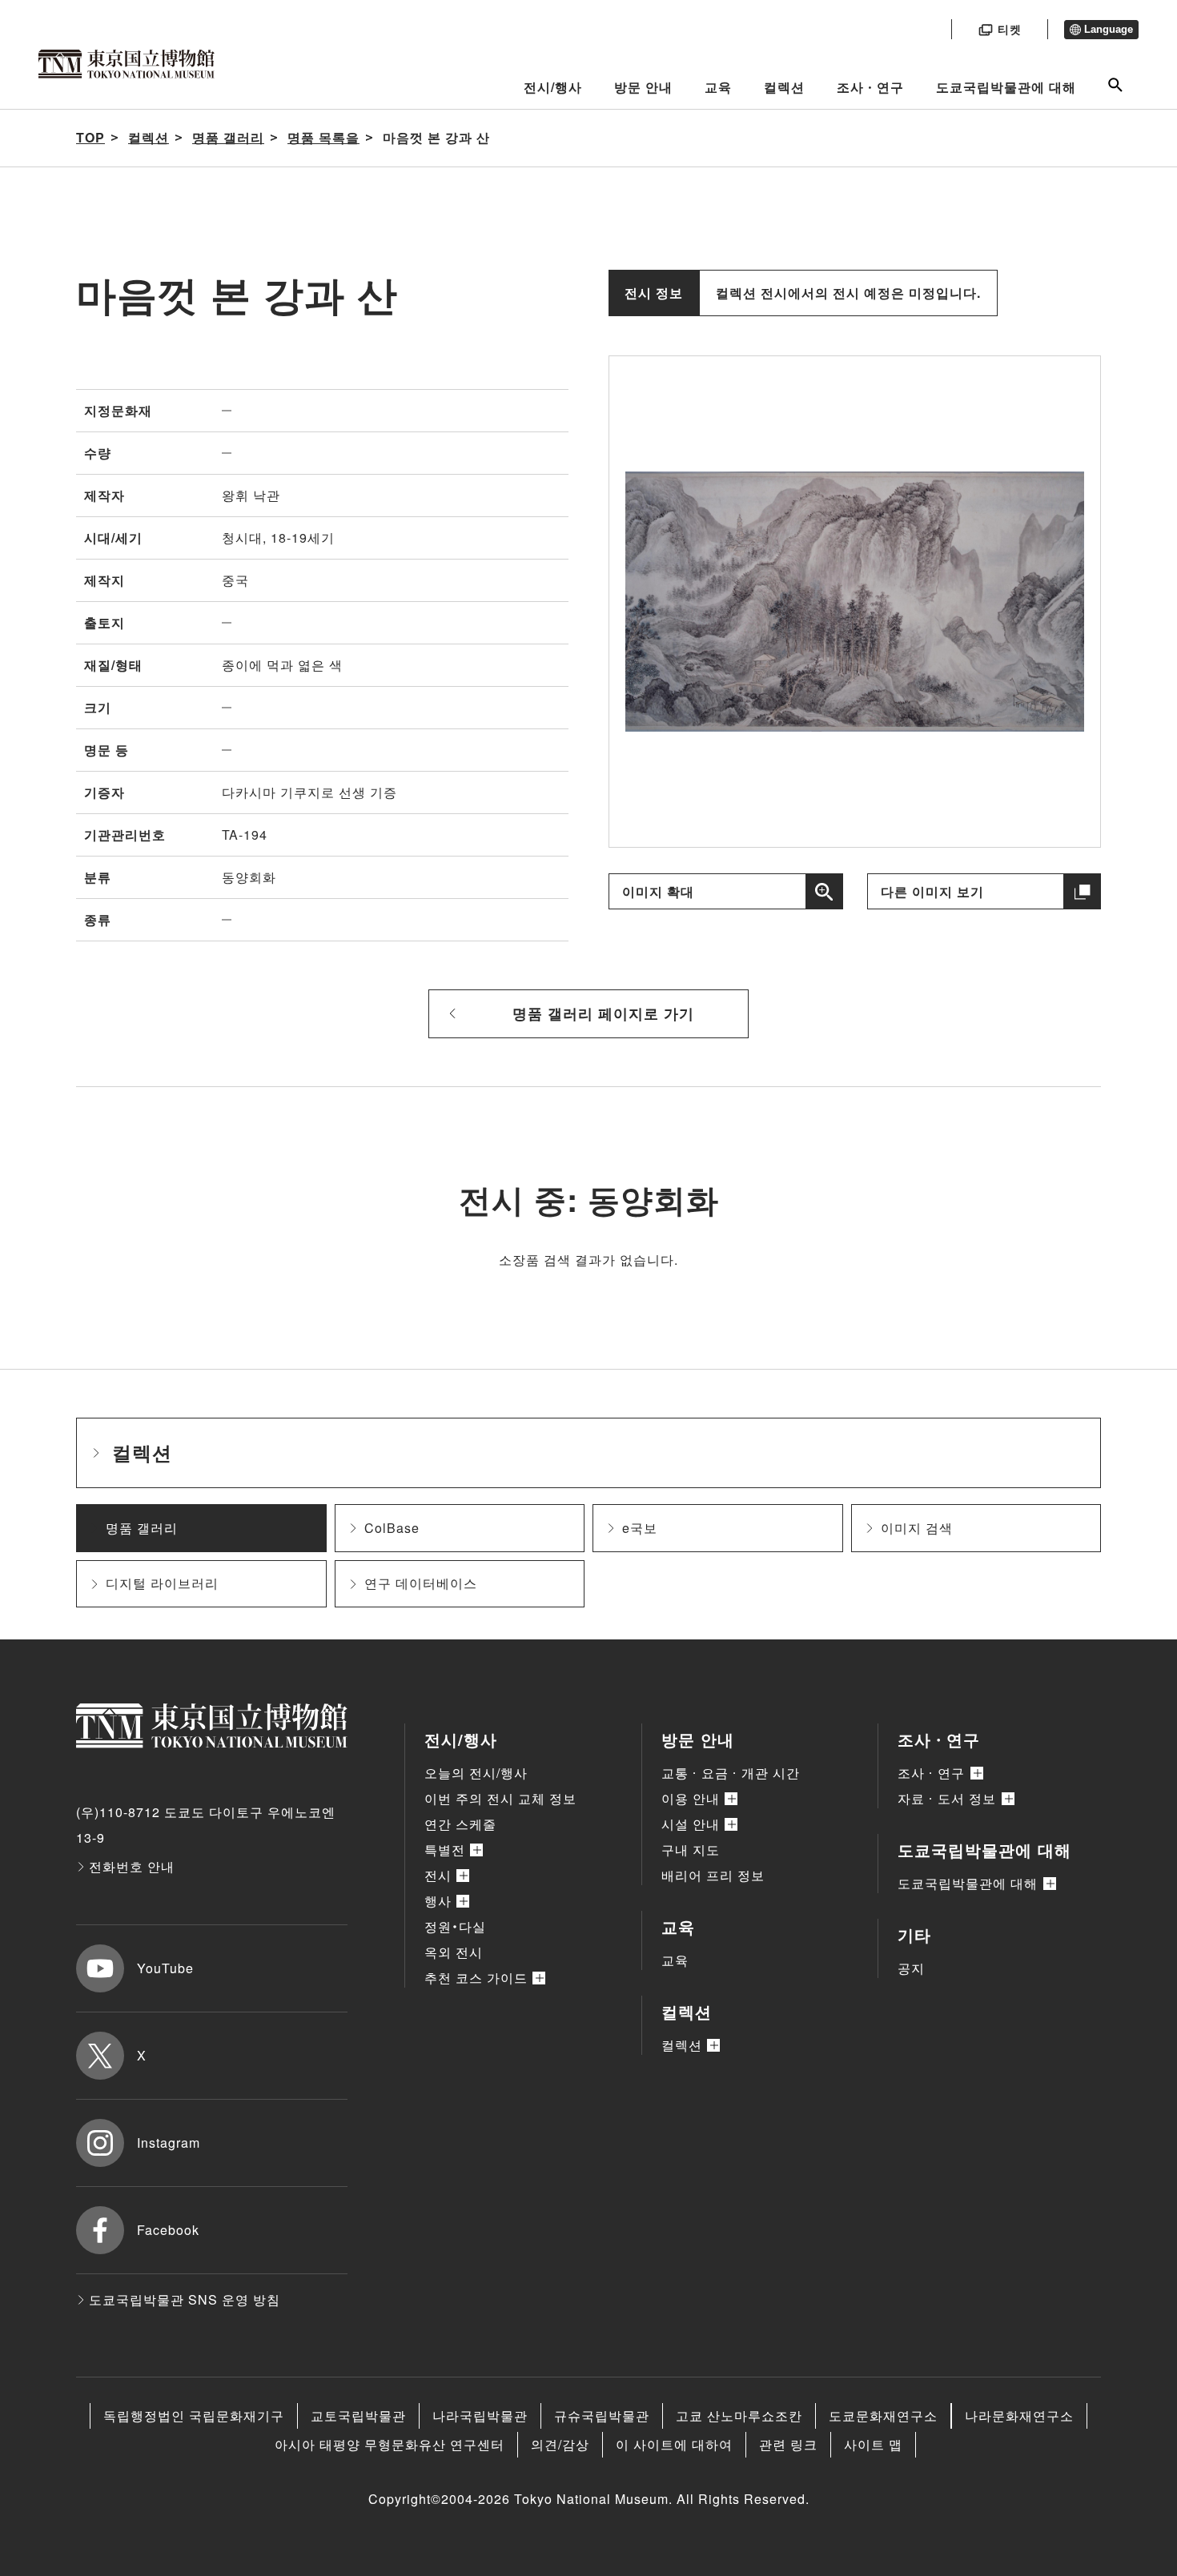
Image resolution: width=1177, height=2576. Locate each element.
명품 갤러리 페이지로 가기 (603, 1013)
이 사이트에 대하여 (674, 2444)
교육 (718, 87)
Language (1109, 29)
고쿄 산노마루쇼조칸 (739, 2416)
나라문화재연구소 (1019, 2416)
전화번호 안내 (132, 1866)
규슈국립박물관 (602, 2416)
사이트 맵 (873, 2444)
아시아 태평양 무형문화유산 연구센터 (390, 2444)
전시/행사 (553, 87)
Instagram (169, 2143)
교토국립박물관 (358, 2416)
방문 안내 (643, 87)
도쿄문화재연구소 (883, 2416)
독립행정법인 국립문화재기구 (194, 2416)
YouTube (165, 1968)
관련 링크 (788, 2444)
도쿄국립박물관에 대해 (1006, 87)
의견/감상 (560, 2444)
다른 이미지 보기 (932, 891)
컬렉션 (784, 87)
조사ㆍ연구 (870, 87)
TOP (90, 137)
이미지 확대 (658, 891)
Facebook (168, 2230)
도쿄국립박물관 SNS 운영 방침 (185, 2299)
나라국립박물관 (480, 2416)
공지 (911, 1968)
